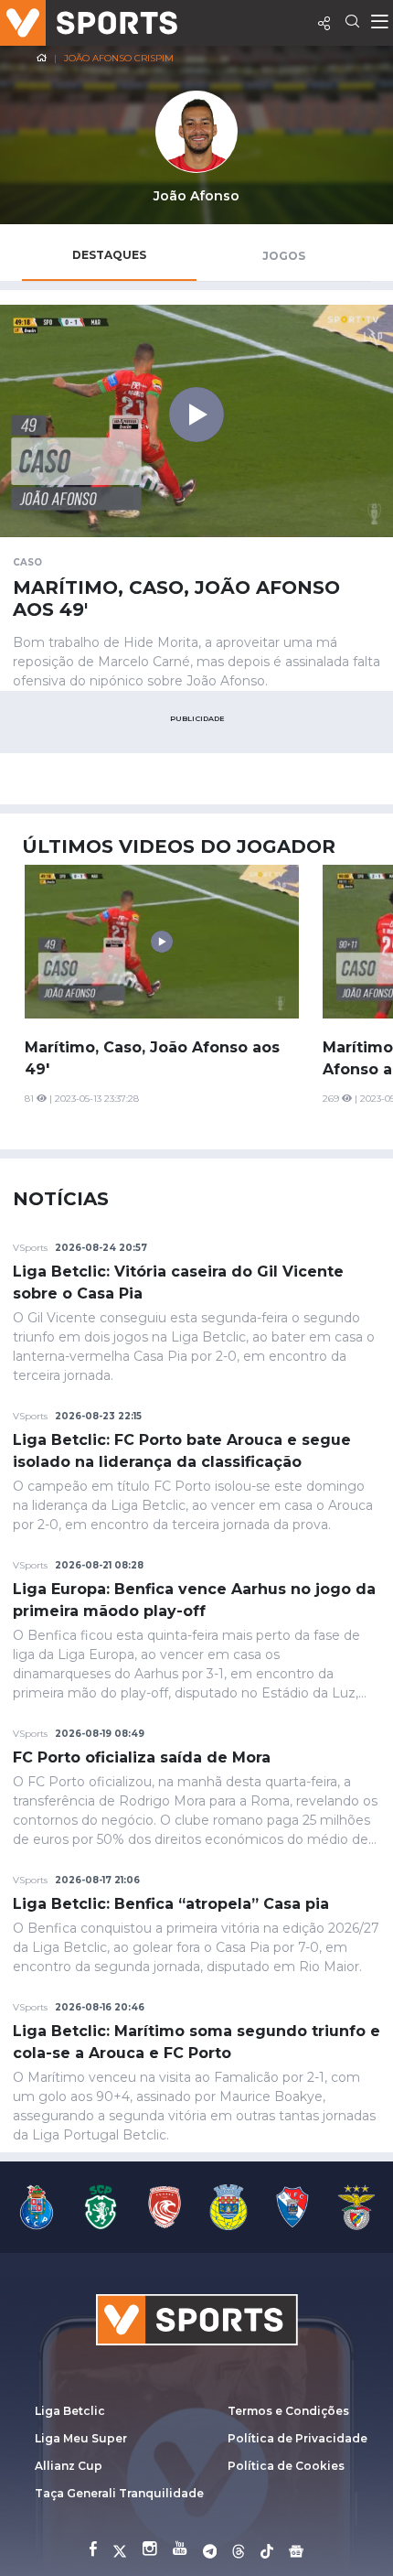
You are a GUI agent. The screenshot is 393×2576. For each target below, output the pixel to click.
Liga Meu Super (81, 2438)
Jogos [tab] (284, 256)
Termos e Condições (288, 2411)
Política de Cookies (286, 2466)
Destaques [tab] (109, 255)
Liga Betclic (70, 2411)
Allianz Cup (69, 2466)
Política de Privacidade (297, 2438)
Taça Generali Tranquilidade (119, 2493)
